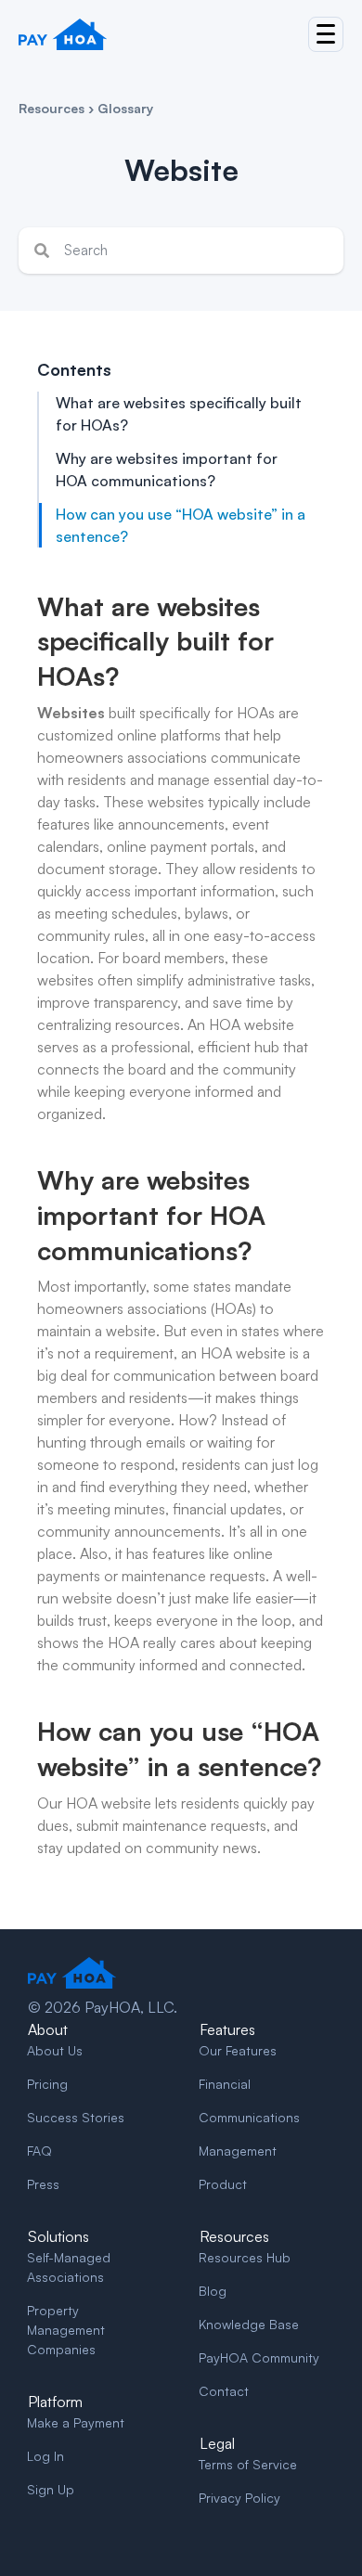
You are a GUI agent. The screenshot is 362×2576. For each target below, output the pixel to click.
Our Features (238, 2050)
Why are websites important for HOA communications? (167, 470)
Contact (224, 2391)
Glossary (125, 108)
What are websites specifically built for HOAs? (179, 414)
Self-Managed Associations (69, 2267)
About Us (55, 2050)
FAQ (39, 2151)
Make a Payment (76, 2422)
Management (238, 2151)
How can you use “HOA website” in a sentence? (181, 525)
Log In (45, 2456)
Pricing (47, 2084)
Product (223, 2184)
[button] (326, 34)
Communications (249, 2117)
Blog (213, 2291)
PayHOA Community (259, 2357)
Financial (225, 2084)
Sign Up (51, 2489)
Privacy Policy (239, 2498)
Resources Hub (245, 2257)
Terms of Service (248, 2464)
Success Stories (76, 2117)
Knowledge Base (249, 2324)
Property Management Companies (66, 2330)
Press (43, 2184)
